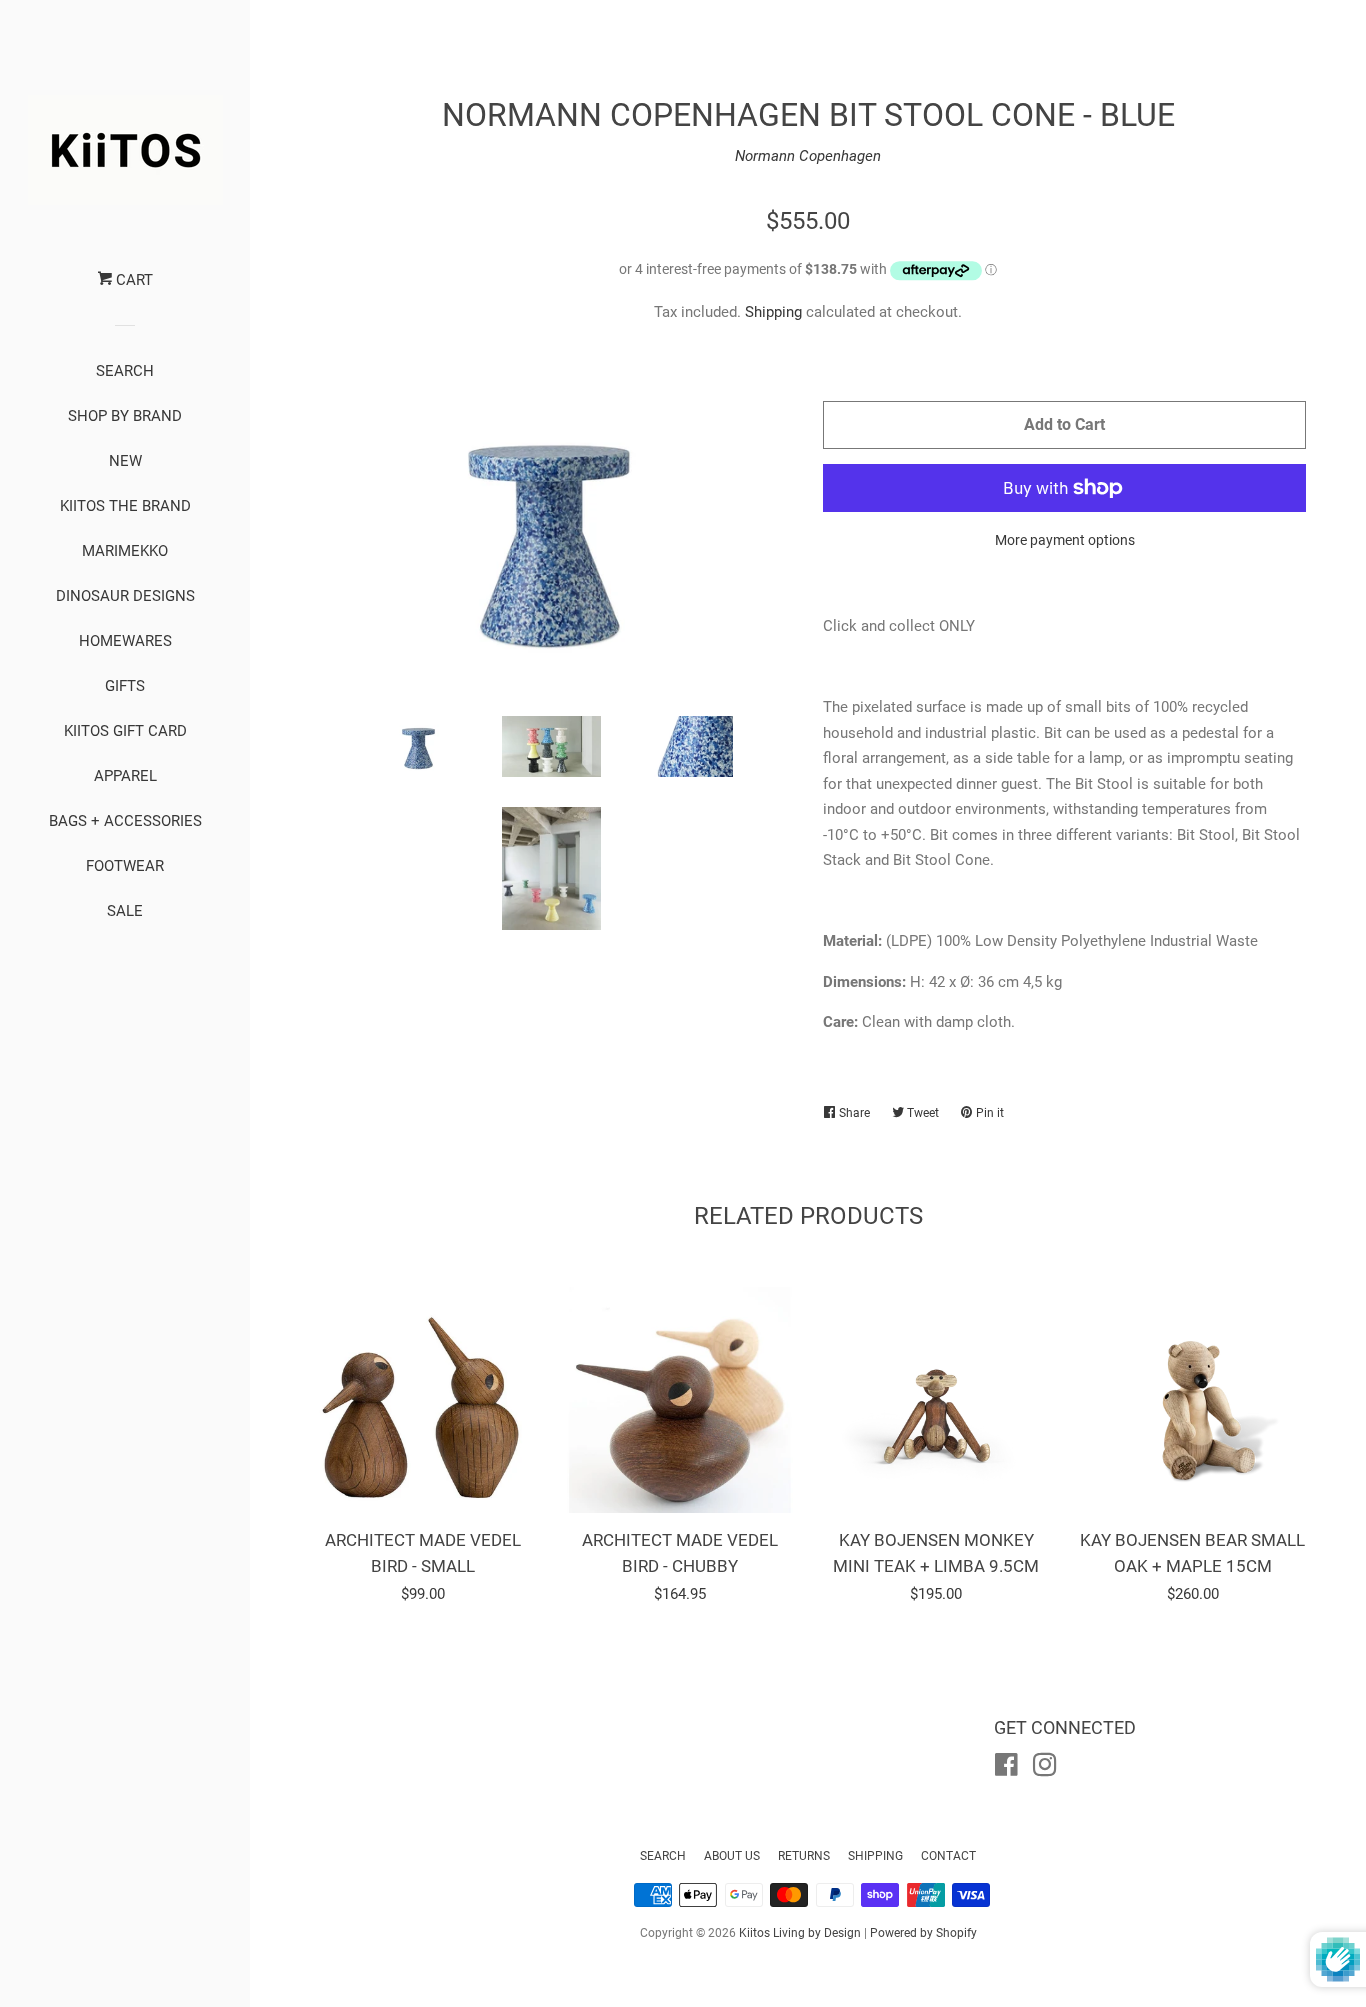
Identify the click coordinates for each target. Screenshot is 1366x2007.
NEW (125, 461)
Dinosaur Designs (125, 596)
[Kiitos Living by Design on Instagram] (1045, 1769)
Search (663, 1856)
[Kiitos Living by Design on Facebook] (1006, 1769)
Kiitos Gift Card (125, 731)
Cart (132, 280)
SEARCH (125, 371)
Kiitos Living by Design (800, 1933)
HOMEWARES (125, 641)
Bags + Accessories (125, 821)
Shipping (773, 312)
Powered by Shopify (923, 1933)
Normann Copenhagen (808, 156)
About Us (732, 1856)
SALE (125, 911)
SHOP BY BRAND (125, 416)
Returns (804, 1856)
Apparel (125, 776)
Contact (948, 1856)
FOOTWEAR (125, 866)
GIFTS (125, 686)
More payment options (1065, 540)
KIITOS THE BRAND (125, 506)
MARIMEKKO (125, 551)
